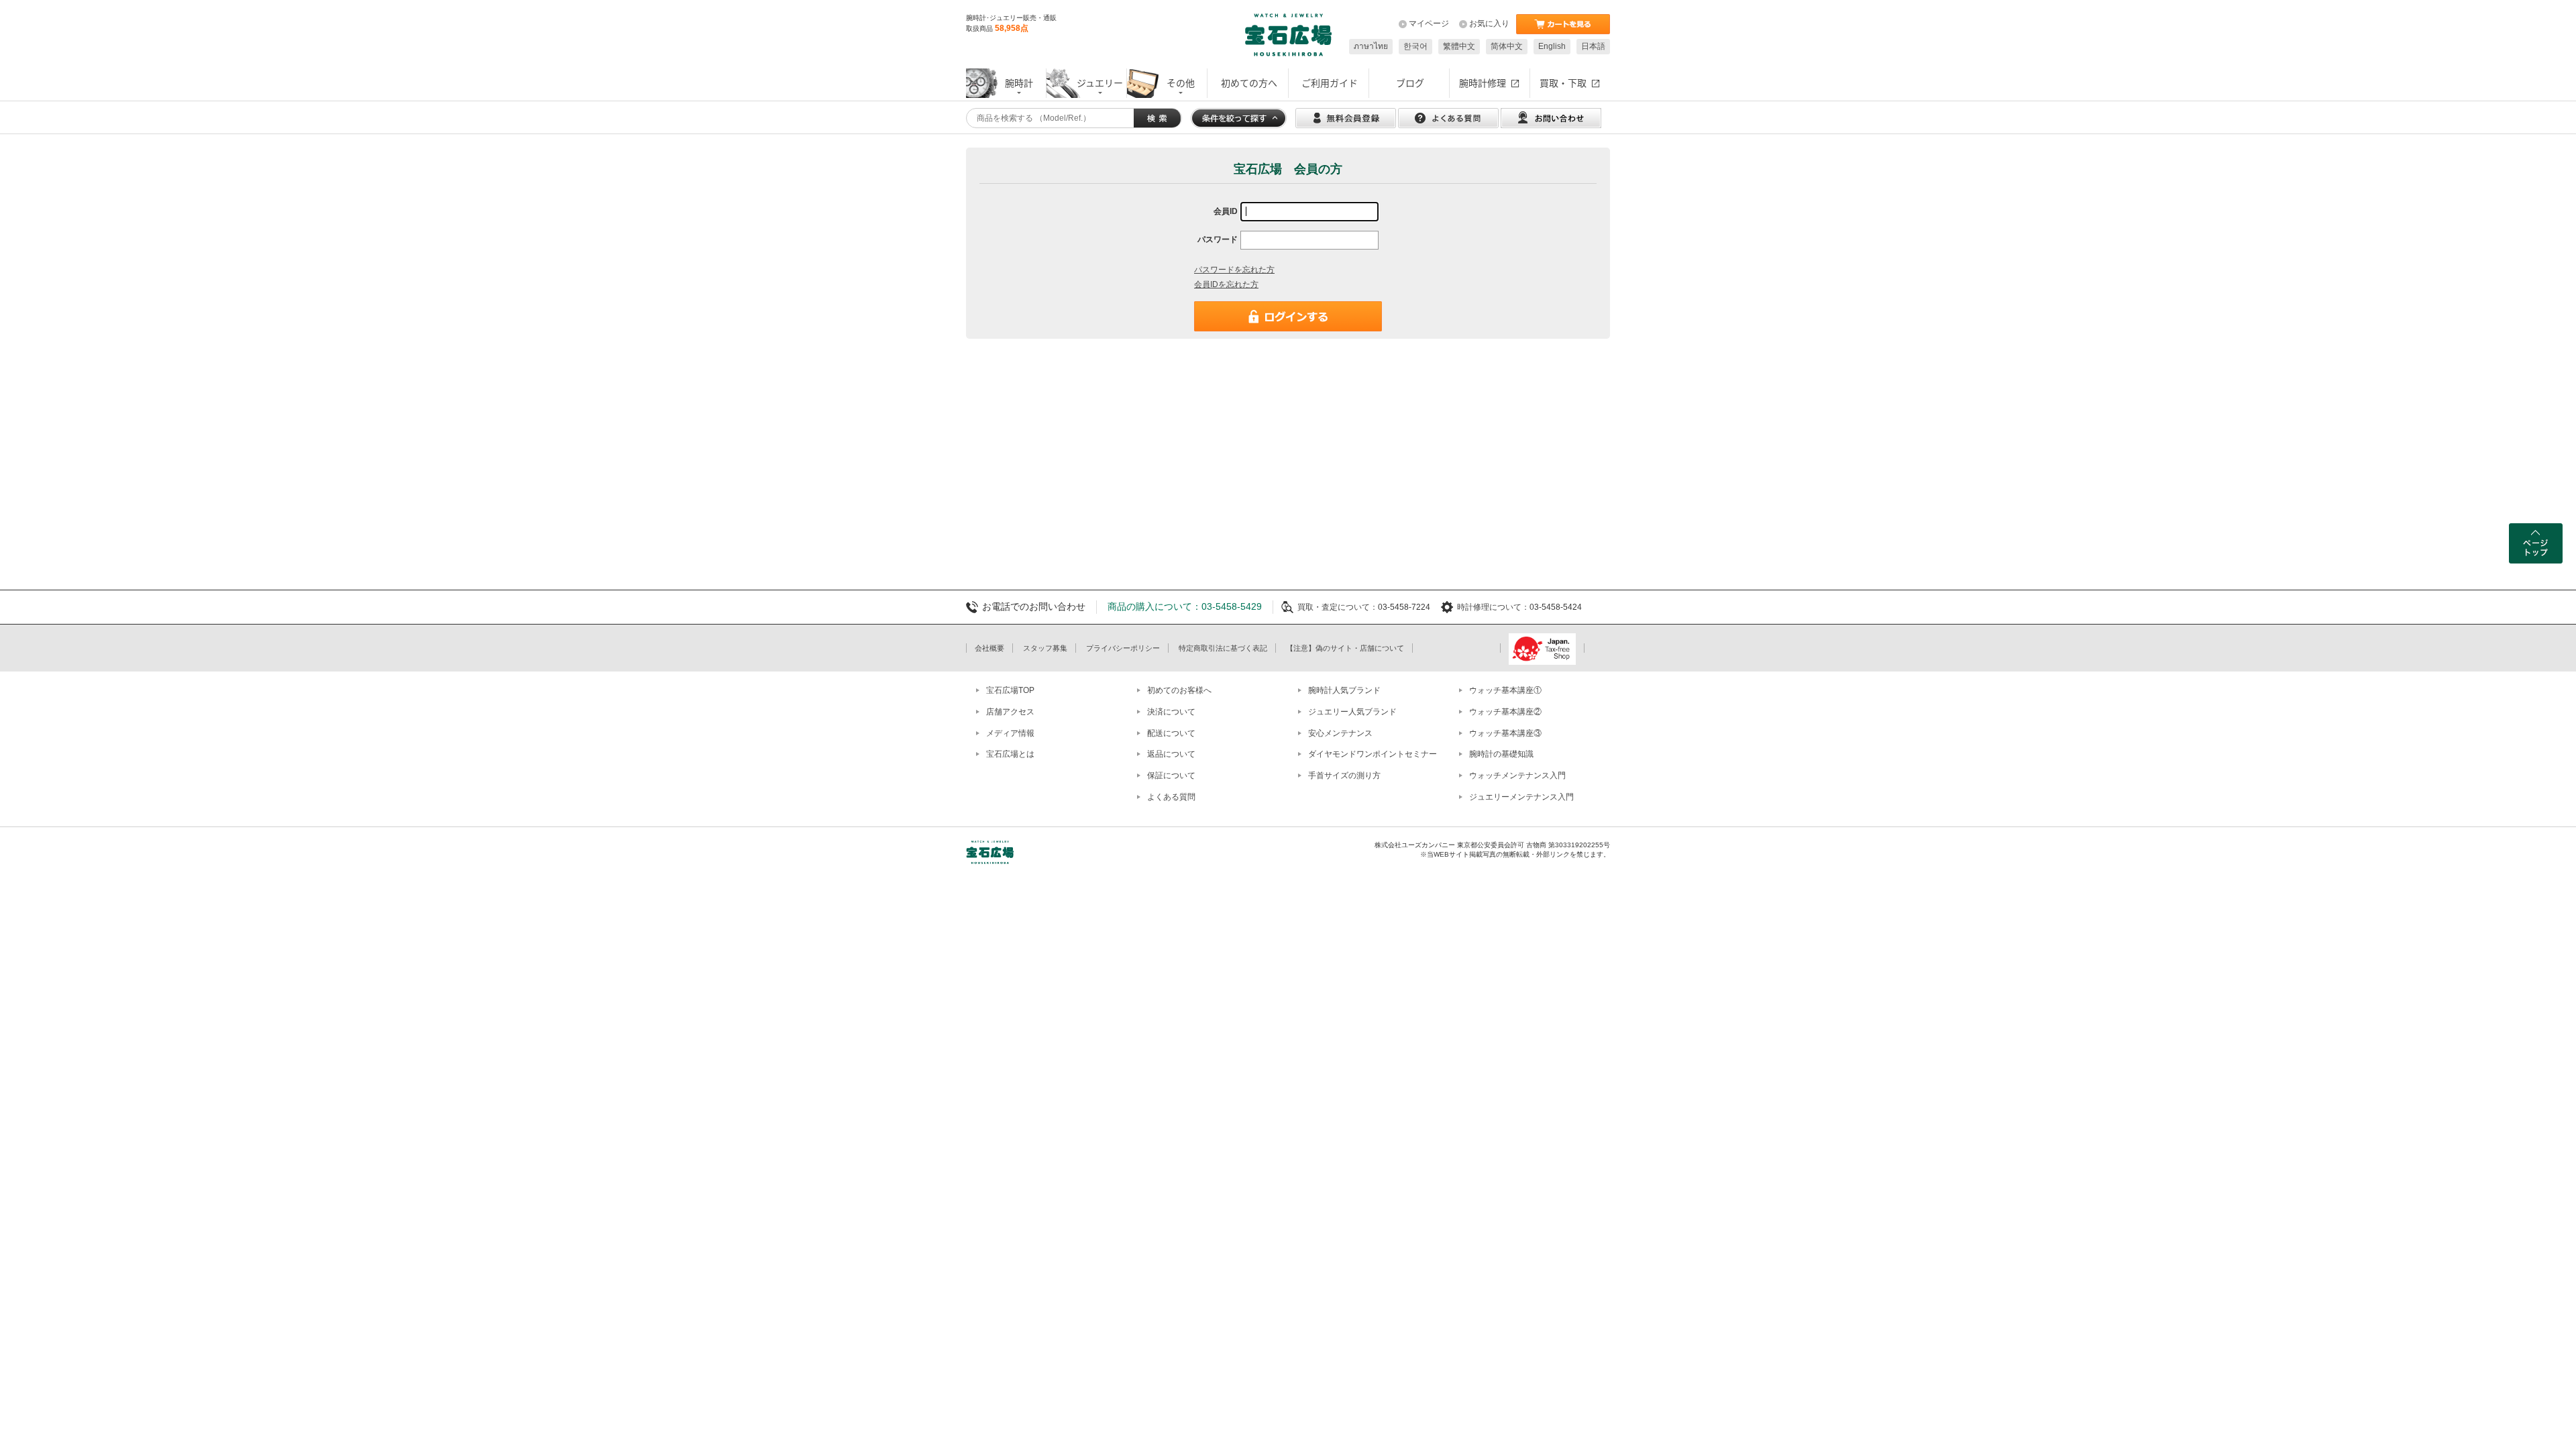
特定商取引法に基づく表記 (1223, 648)
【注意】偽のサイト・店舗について (1345, 648)
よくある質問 (1171, 797)
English (1552, 46)
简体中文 (1507, 46)
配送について (1171, 733)
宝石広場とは (1010, 754)
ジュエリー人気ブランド (1352, 712)
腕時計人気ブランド (1344, 690)
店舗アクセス (1010, 712)
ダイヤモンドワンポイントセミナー (1373, 754)
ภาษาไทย (1371, 46)
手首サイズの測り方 (1344, 775)
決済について (1171, 712)
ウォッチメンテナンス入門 (1517, 775)
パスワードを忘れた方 (1234, 270)
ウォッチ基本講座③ (1505, 733)
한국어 (1415, 46)
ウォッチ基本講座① (1505, 690)
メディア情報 (1010, 733)
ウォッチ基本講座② (1505, 712)
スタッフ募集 (1045, 648)
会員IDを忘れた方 (1226, 284)
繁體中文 (1459, 46)
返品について (1171, 754)
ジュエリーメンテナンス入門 (1521, 797)
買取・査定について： (1338, 607)
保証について (1171, 775)
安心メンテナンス (1340, 733)
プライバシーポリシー (1123, 648)
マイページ (1429, 23)
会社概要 (989, 648)
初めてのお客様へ (1179, 690)
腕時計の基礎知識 (1501, 754)
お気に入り (1489, 23)
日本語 (1593, 46)
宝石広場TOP (1010, 690)
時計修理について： (1493, 607)
